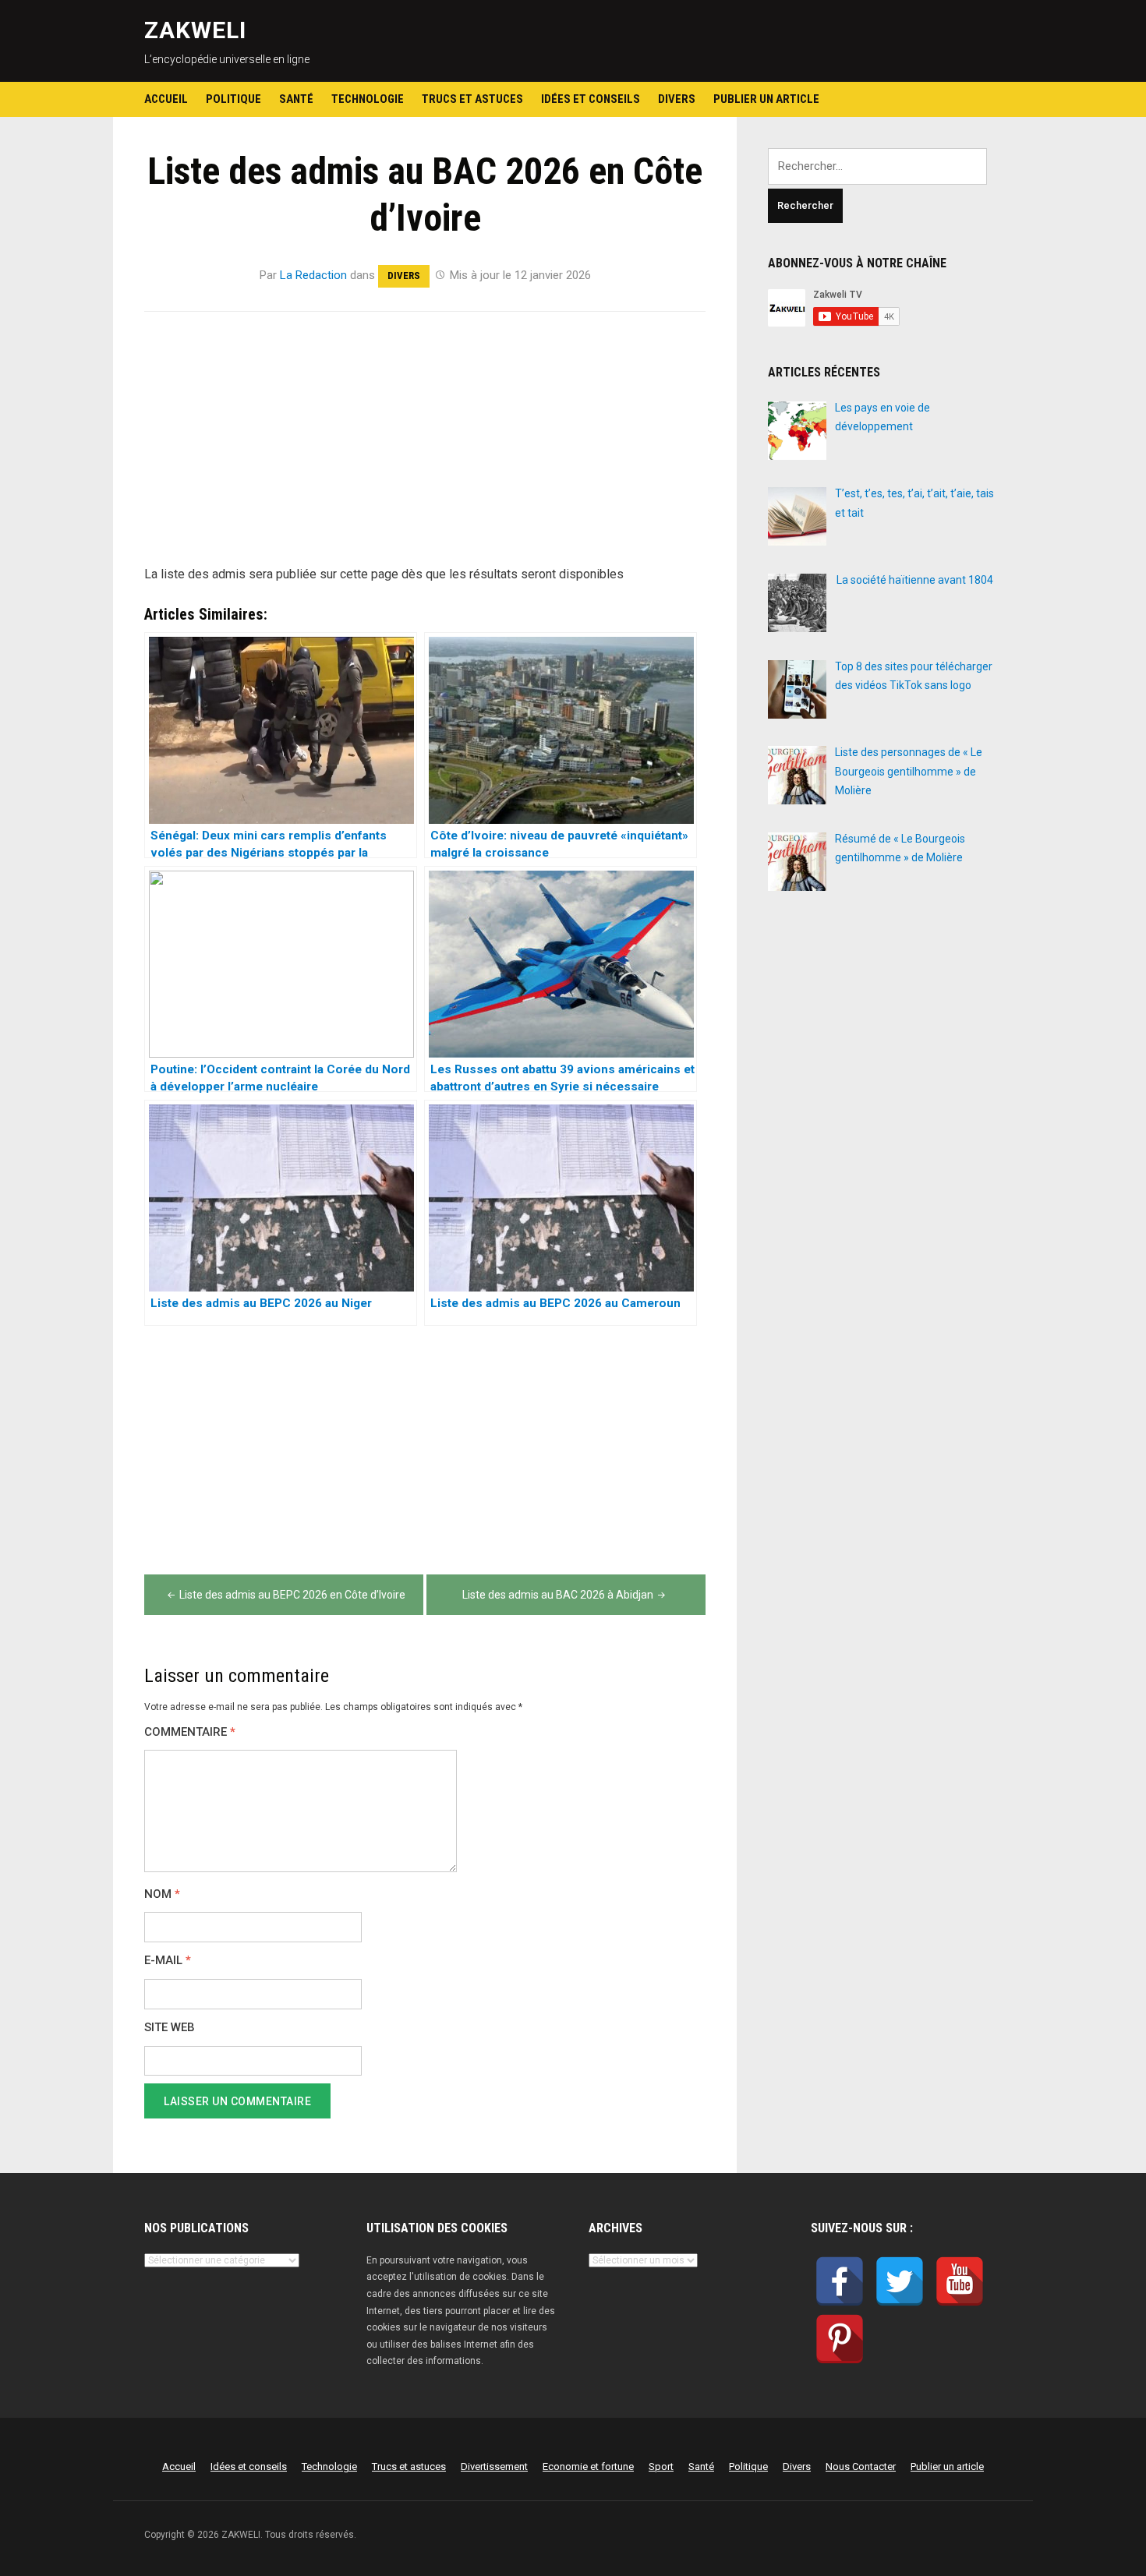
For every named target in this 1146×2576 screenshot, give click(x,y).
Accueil (166, 99)
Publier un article (766, 99)
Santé (296, 99)
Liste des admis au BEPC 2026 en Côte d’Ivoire (292, 1595)
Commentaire (190, 1732)
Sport (661, 2466)
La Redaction (313, 275)
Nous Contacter (861, 2466)
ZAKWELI (195, 30)
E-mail (168, 1961)
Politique (233, 99)
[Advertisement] (425, 447)
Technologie (368, 99)
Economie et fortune (588, 2466)
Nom (162, 1894)
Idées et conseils (591, 99)
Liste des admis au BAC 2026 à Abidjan (558, 1595)
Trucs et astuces (472, 99)
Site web (170, 2028)
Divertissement (494, 2466)
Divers (677, 99)
